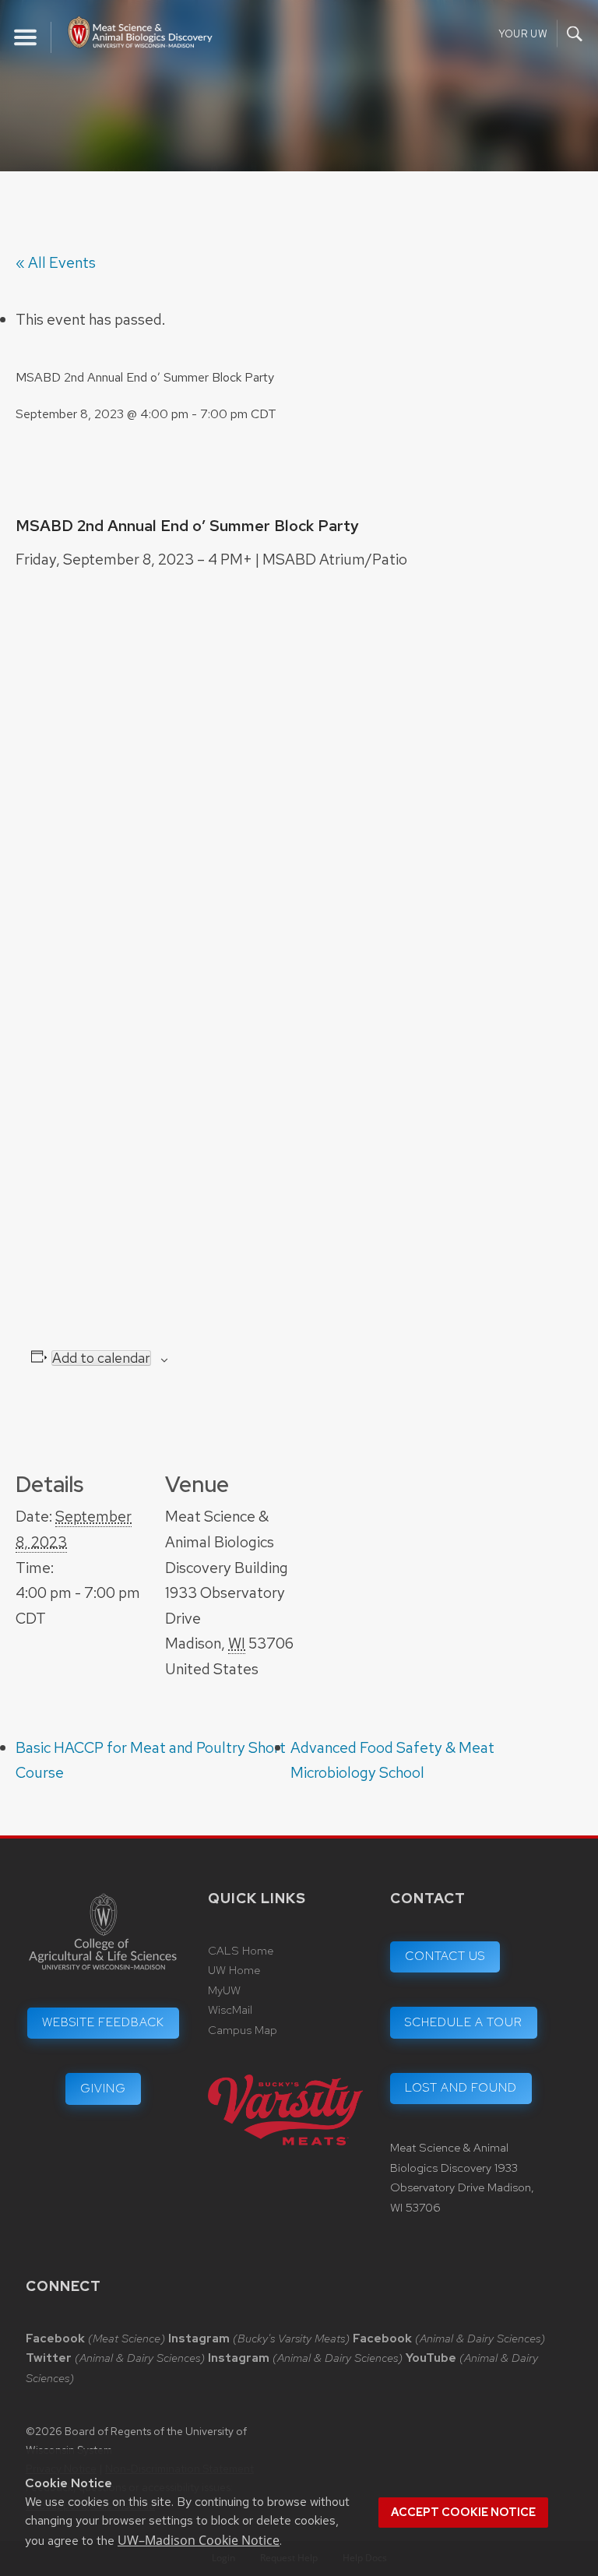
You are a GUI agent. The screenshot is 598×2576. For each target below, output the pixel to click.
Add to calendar (101, 1358)
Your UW (523, 34)
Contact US (445, 1956)
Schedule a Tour (464, 2022)
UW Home (234, 1970)
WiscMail (230, 2010)
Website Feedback (103, 2022)
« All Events (56, 262)
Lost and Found (461, 2088)
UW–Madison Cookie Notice (199, 2540)
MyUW (224, 1990)
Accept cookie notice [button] (463, 2512)
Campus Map (243, 2030)
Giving (103, 2089)
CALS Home (241, 1951)
